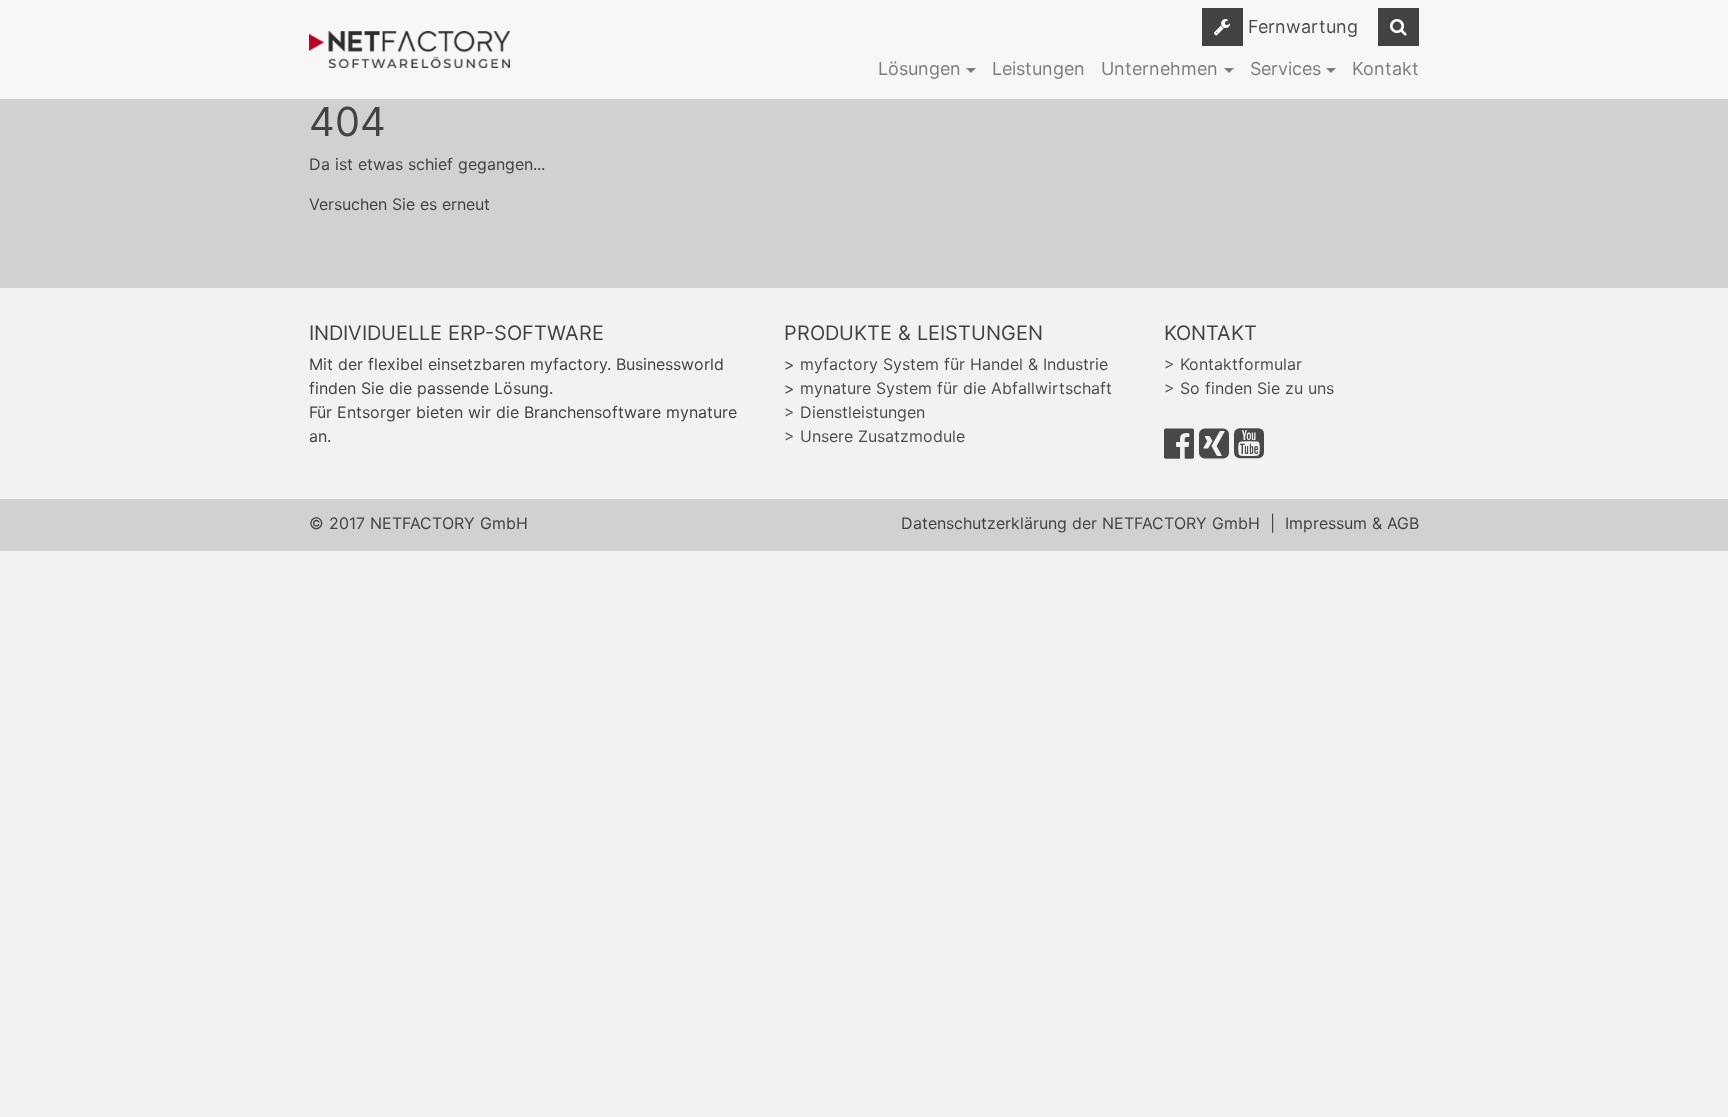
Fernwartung (1303, 26)
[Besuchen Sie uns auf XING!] (1214, 450)
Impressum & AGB (1352, 523)
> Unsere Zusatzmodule (874, 436)
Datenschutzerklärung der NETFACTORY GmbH (1080, 523)
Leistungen (1038, 68)
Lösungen (919, 68)
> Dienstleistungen (854, 412)
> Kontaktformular (1233, 364)
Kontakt (1385, 68)
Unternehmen (1159, 68)
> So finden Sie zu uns (1249, 388)
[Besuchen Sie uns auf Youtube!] (1249, 450)
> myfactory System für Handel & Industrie (946, 364)
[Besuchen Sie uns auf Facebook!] (1179, 450)
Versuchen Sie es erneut (399, 204)
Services (1285, 68)
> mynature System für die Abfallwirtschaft (948, 388)
